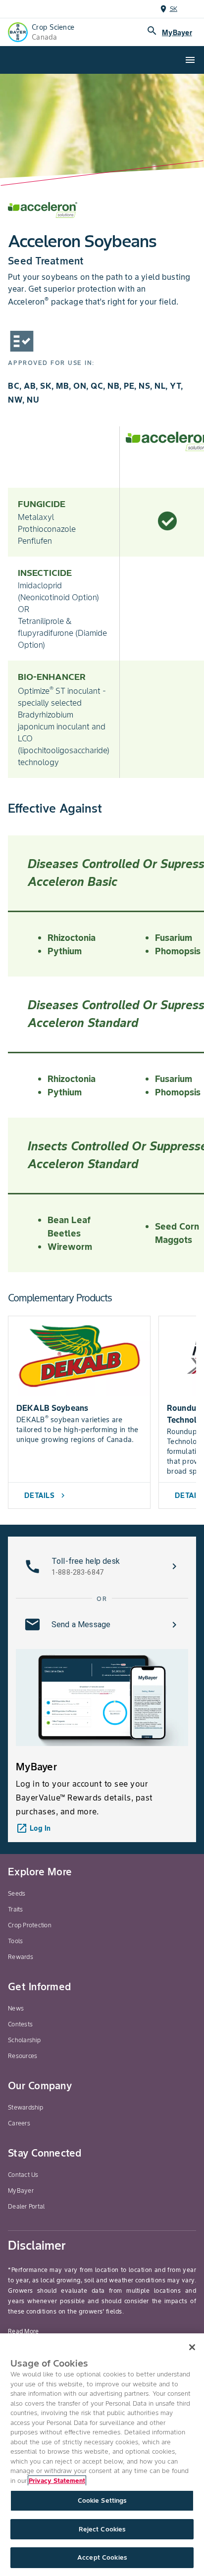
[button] (102, 1566)
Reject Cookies (102, 2529)
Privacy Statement (57, 2481)
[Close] (192, 2347)
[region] (102, 2455)
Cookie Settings (102, 2500)
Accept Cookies (102, 2557)
